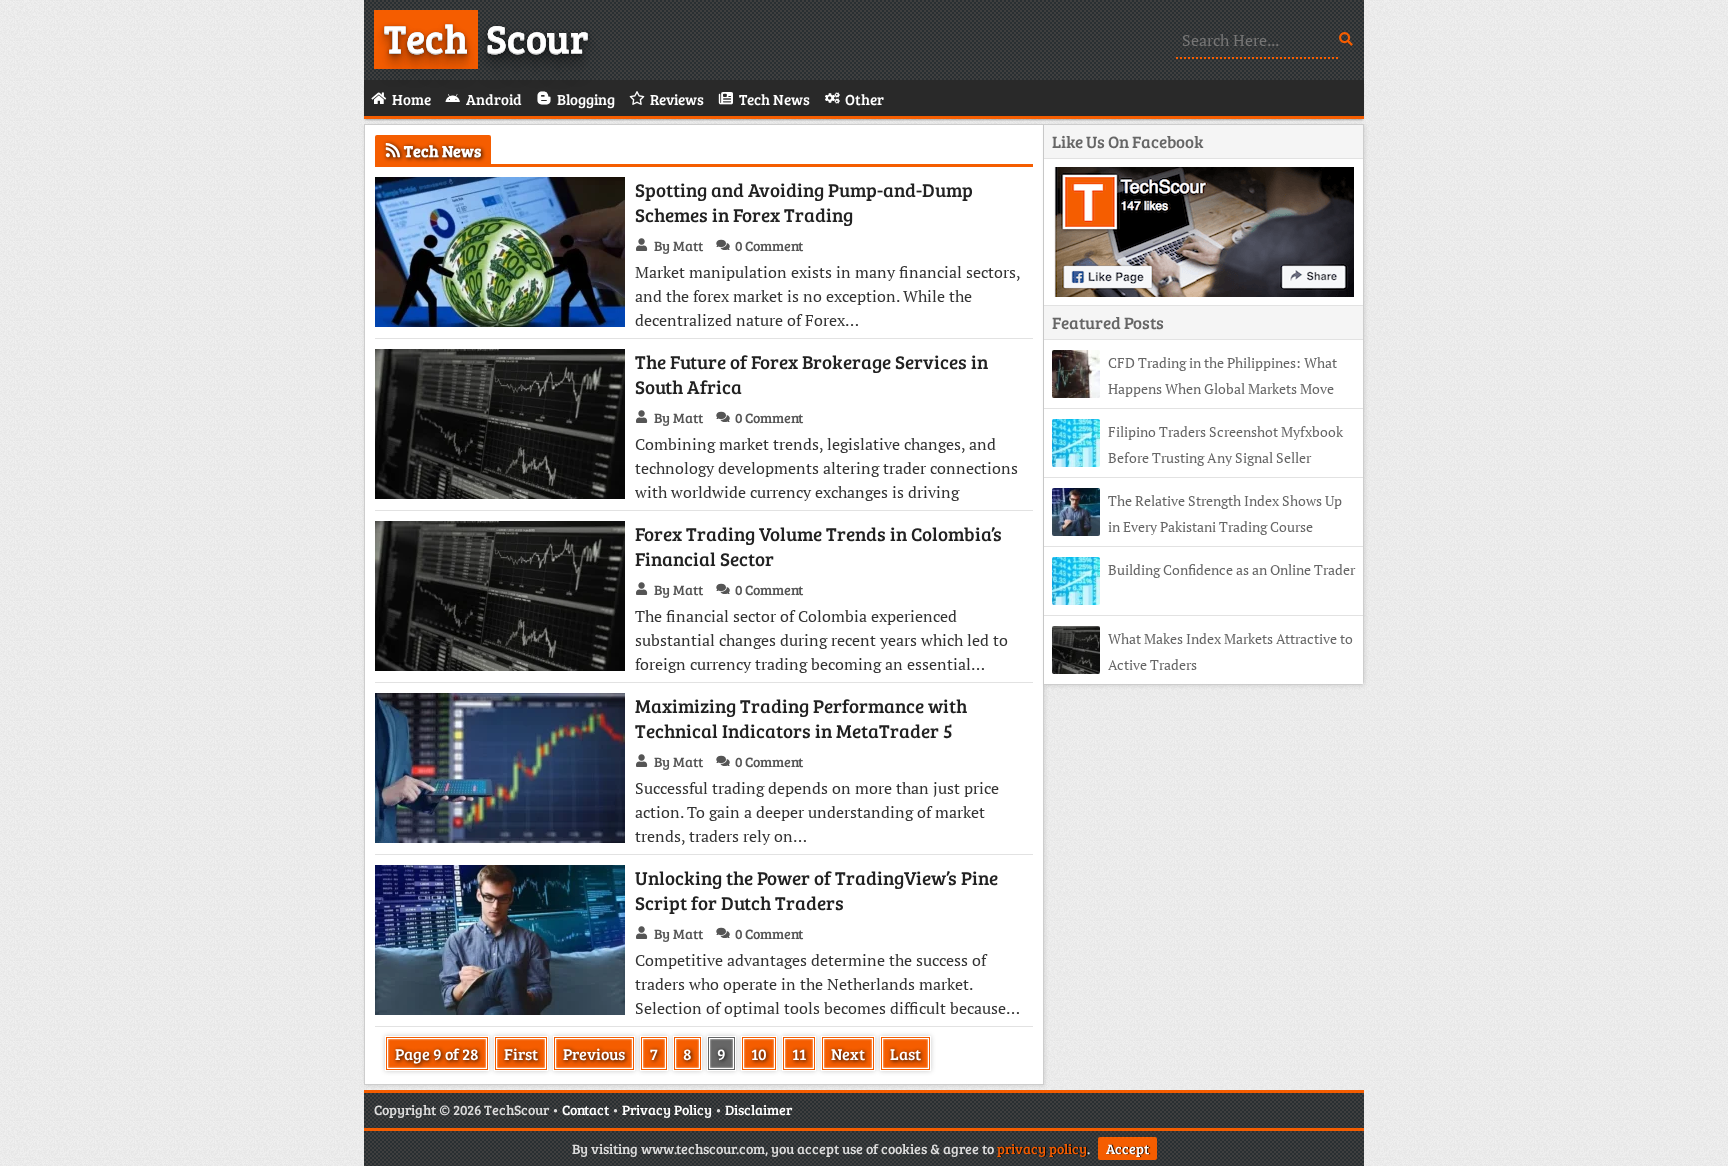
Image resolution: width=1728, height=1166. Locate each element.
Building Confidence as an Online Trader (1231, 569)
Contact (585, 1109)
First (521, 1053)
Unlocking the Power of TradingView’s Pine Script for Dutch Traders (816, 890)
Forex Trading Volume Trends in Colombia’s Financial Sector (818, 546)
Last (905, 1053)
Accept (1127, 1148)
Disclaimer (758, 1109)
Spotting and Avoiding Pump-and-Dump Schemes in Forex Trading (804, 202)
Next (848, 1053)
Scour (486, 37)
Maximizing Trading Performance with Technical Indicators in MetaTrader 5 (801, 718)
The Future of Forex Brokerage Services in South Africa (811, 374)
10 (759, 1053)
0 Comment (769, 245)
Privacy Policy (667, 1109)
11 (799, 1053)
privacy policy (1042, 1148)
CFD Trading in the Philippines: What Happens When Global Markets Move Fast (1194, 388)
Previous (594, 1053)
